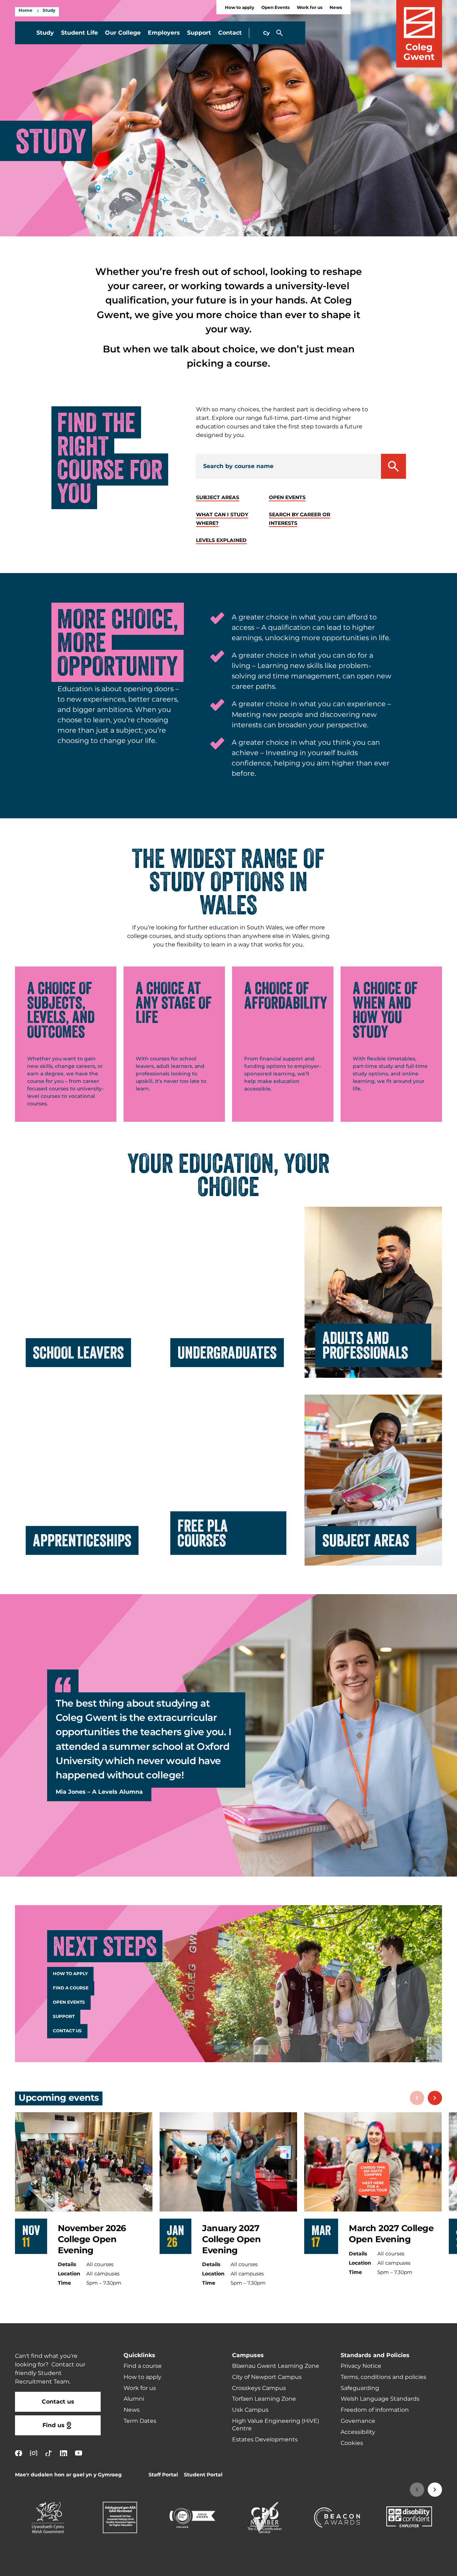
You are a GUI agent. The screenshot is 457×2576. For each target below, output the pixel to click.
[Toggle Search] (280, 33)
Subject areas (218, 498)
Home (26, 11)
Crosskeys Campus (259, 2388)
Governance (358, 2421)
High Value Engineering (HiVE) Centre (276, 2425)
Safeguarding (360, 2388)
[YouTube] (79, 2453)
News (336, 8)
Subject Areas (366, 1540)
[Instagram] (34, 2453)
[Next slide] (435, 2098)
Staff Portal (163, 2475)
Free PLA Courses (203, 1533)
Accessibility (358, 2432)
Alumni (134, 2399)
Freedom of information (375, 2410)
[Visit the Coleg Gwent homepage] (419, 34)
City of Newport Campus (267, 2377)
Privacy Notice (361, 2366)
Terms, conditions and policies (383, 2377)
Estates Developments (265, 2440)
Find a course (71, 1988)
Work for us (310, 8)
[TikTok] (49, 2453)
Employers (164, 33)
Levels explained (221, 540)
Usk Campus (250, 2410)
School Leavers (78, 1352)
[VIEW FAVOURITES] (408, 2566)
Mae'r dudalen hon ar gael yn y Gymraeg (68, 2475)
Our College (123, 33)
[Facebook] (19, 2453)
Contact (230, 33)
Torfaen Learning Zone (264, 2399)
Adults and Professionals (365, 1345)
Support (199, 33)
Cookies (352, 2443)
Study (49, 11)
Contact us (67, 2031)
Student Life (79, 33)
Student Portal (203, 2475)
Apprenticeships (82, 1540)
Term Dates (140, 2421)
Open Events (275, 8)
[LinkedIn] (64, 2453)
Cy (266, 33)
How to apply (240, 8)
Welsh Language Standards (380, 2399)
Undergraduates (227, 1352)
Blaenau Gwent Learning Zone (276, 2366)
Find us (54, 2425)
